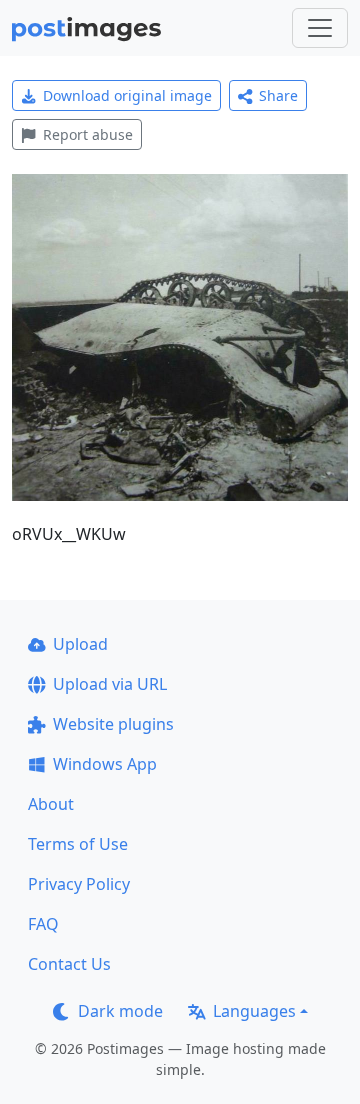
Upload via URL (110, 684)
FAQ (43, 924)
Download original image (127, 95)
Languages (254, 1011)
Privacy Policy (79, 884)
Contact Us (69, 964)
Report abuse (88, 134)
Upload (80, 644)
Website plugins (113, 724)
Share (278, 95)
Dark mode (120, 1011)
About (51, 804)
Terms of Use (78, 844)
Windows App (105, 764)
